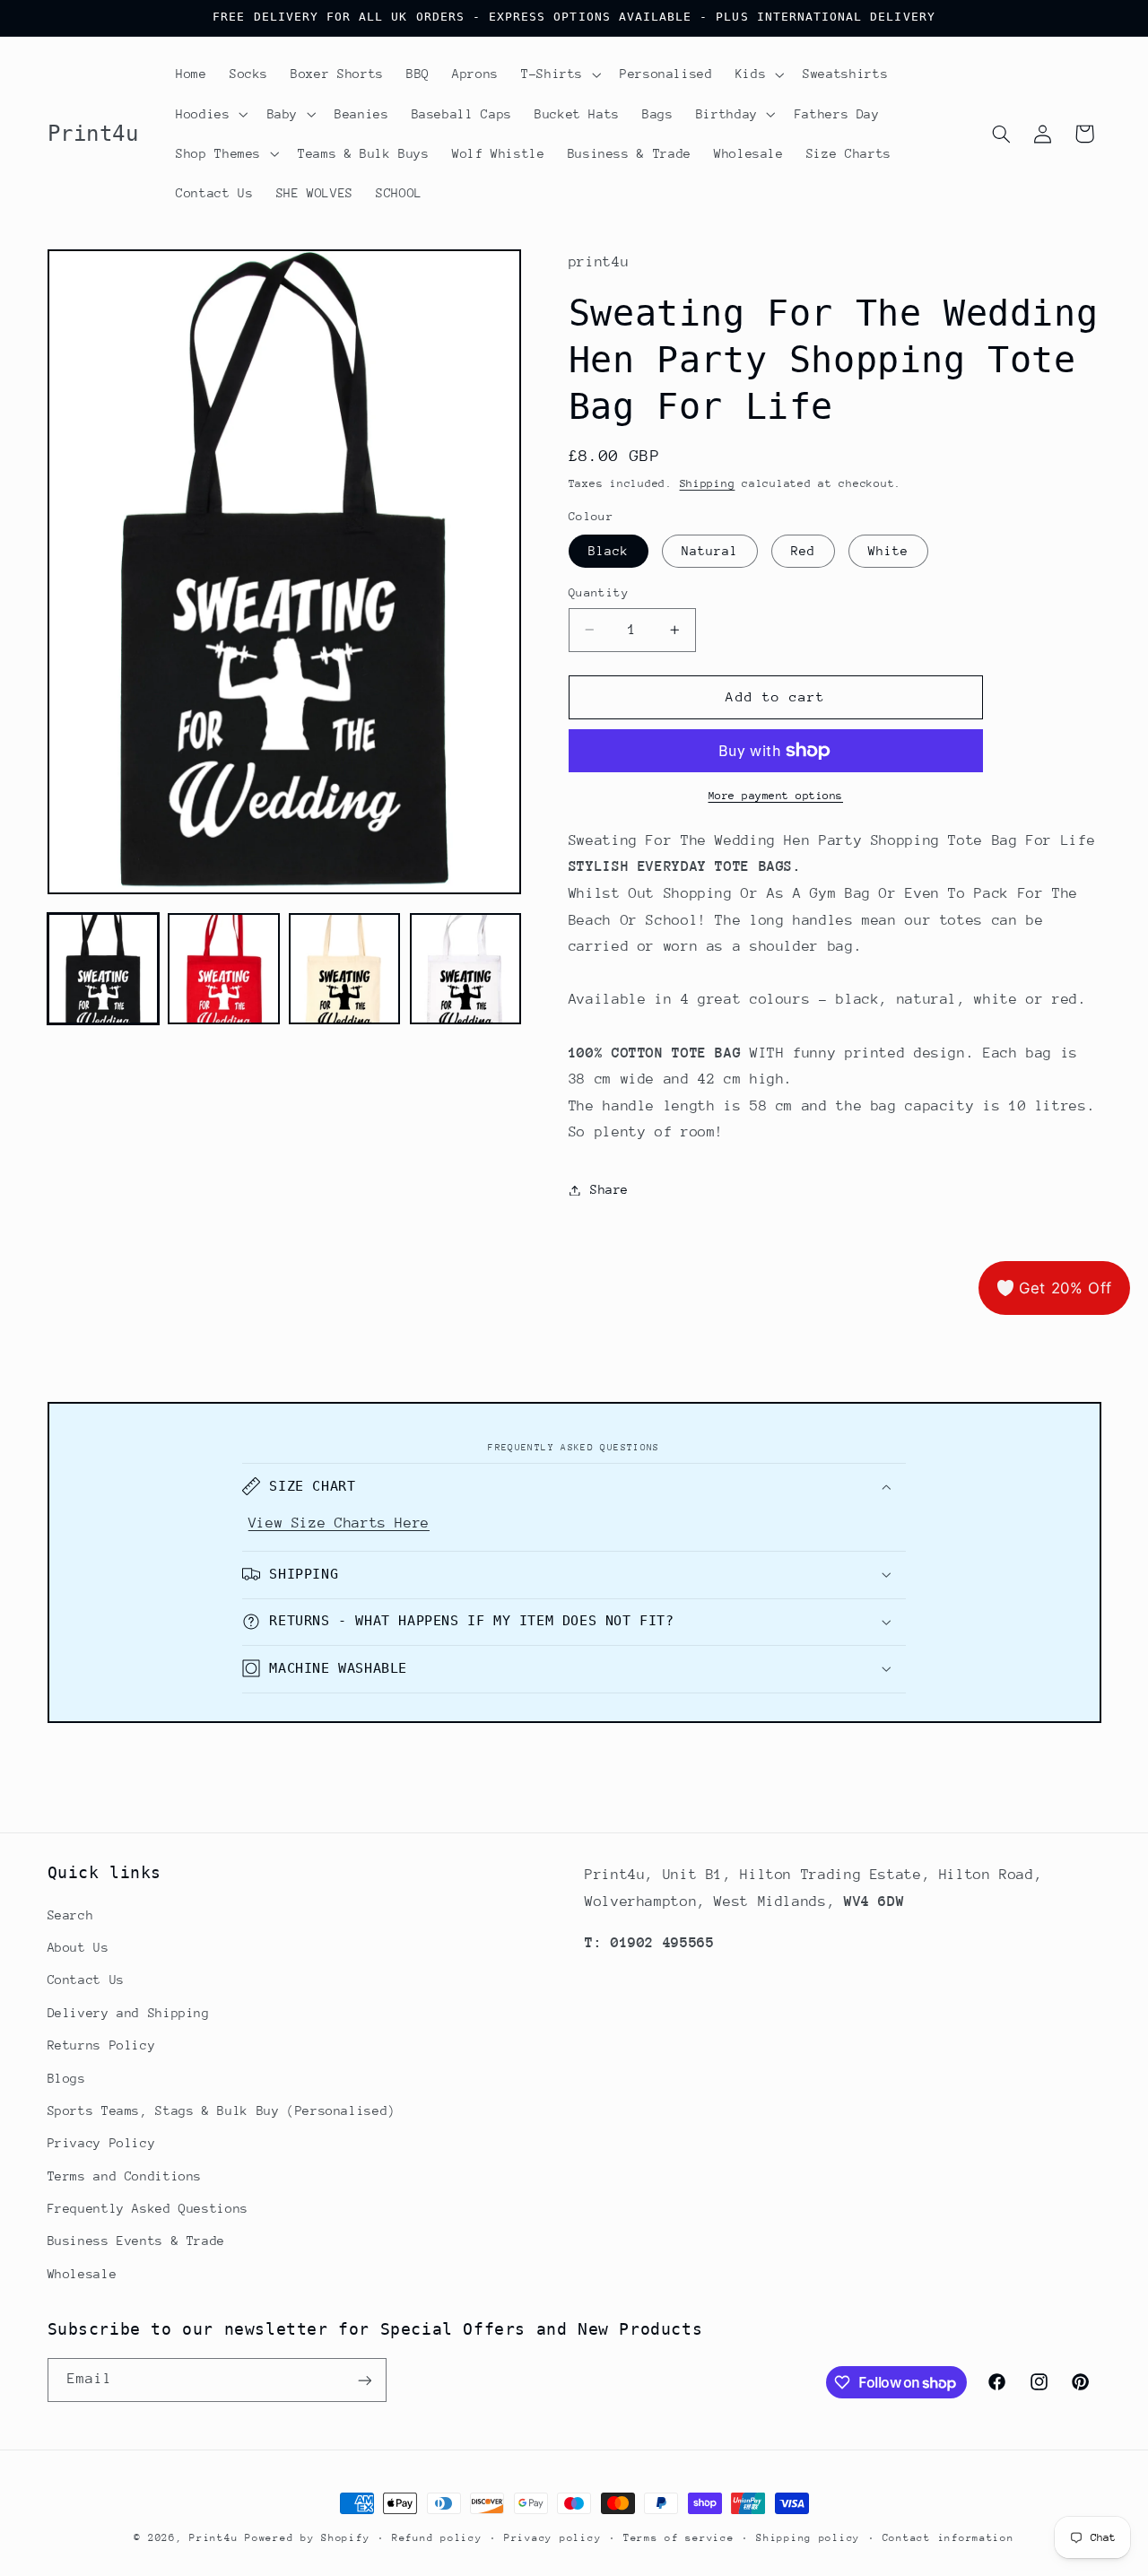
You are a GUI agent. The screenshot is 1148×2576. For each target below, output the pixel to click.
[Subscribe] (364, 2380)
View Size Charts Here (339, 1522)
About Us (78, 1946)
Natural (710, 551)
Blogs (67, 2077)
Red (803, 551)
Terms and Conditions (125, 2175)
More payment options (776, 796)
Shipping (708, 483)
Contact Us (86, 1980)
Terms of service (679, 2538)
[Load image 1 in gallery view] (103, 969)
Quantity (599, 592)
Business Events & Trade (137, 2241)
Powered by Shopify (307, 2538)
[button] (559, 74)
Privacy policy (552, 2538)
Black (609, 551)
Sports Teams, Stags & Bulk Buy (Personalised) (222, 2110)
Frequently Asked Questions (148, 2207)
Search (71, 1914)
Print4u (213, 2538)
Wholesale (83, 2273)
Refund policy (437, 2538)
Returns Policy (102, 2045)
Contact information (948, 2538)
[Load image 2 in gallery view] (223, 969)
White (888, 551)
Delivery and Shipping (129, 2012)
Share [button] (609, 1189)
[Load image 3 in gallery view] (344, 969)
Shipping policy (808, 2538)
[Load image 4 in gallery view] (465, 969)
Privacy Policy (102, 2143)
